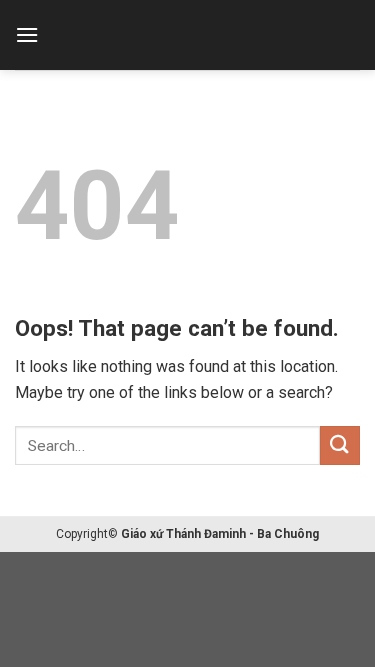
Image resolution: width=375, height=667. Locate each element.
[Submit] (340, 445)
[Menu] (27, 34)
